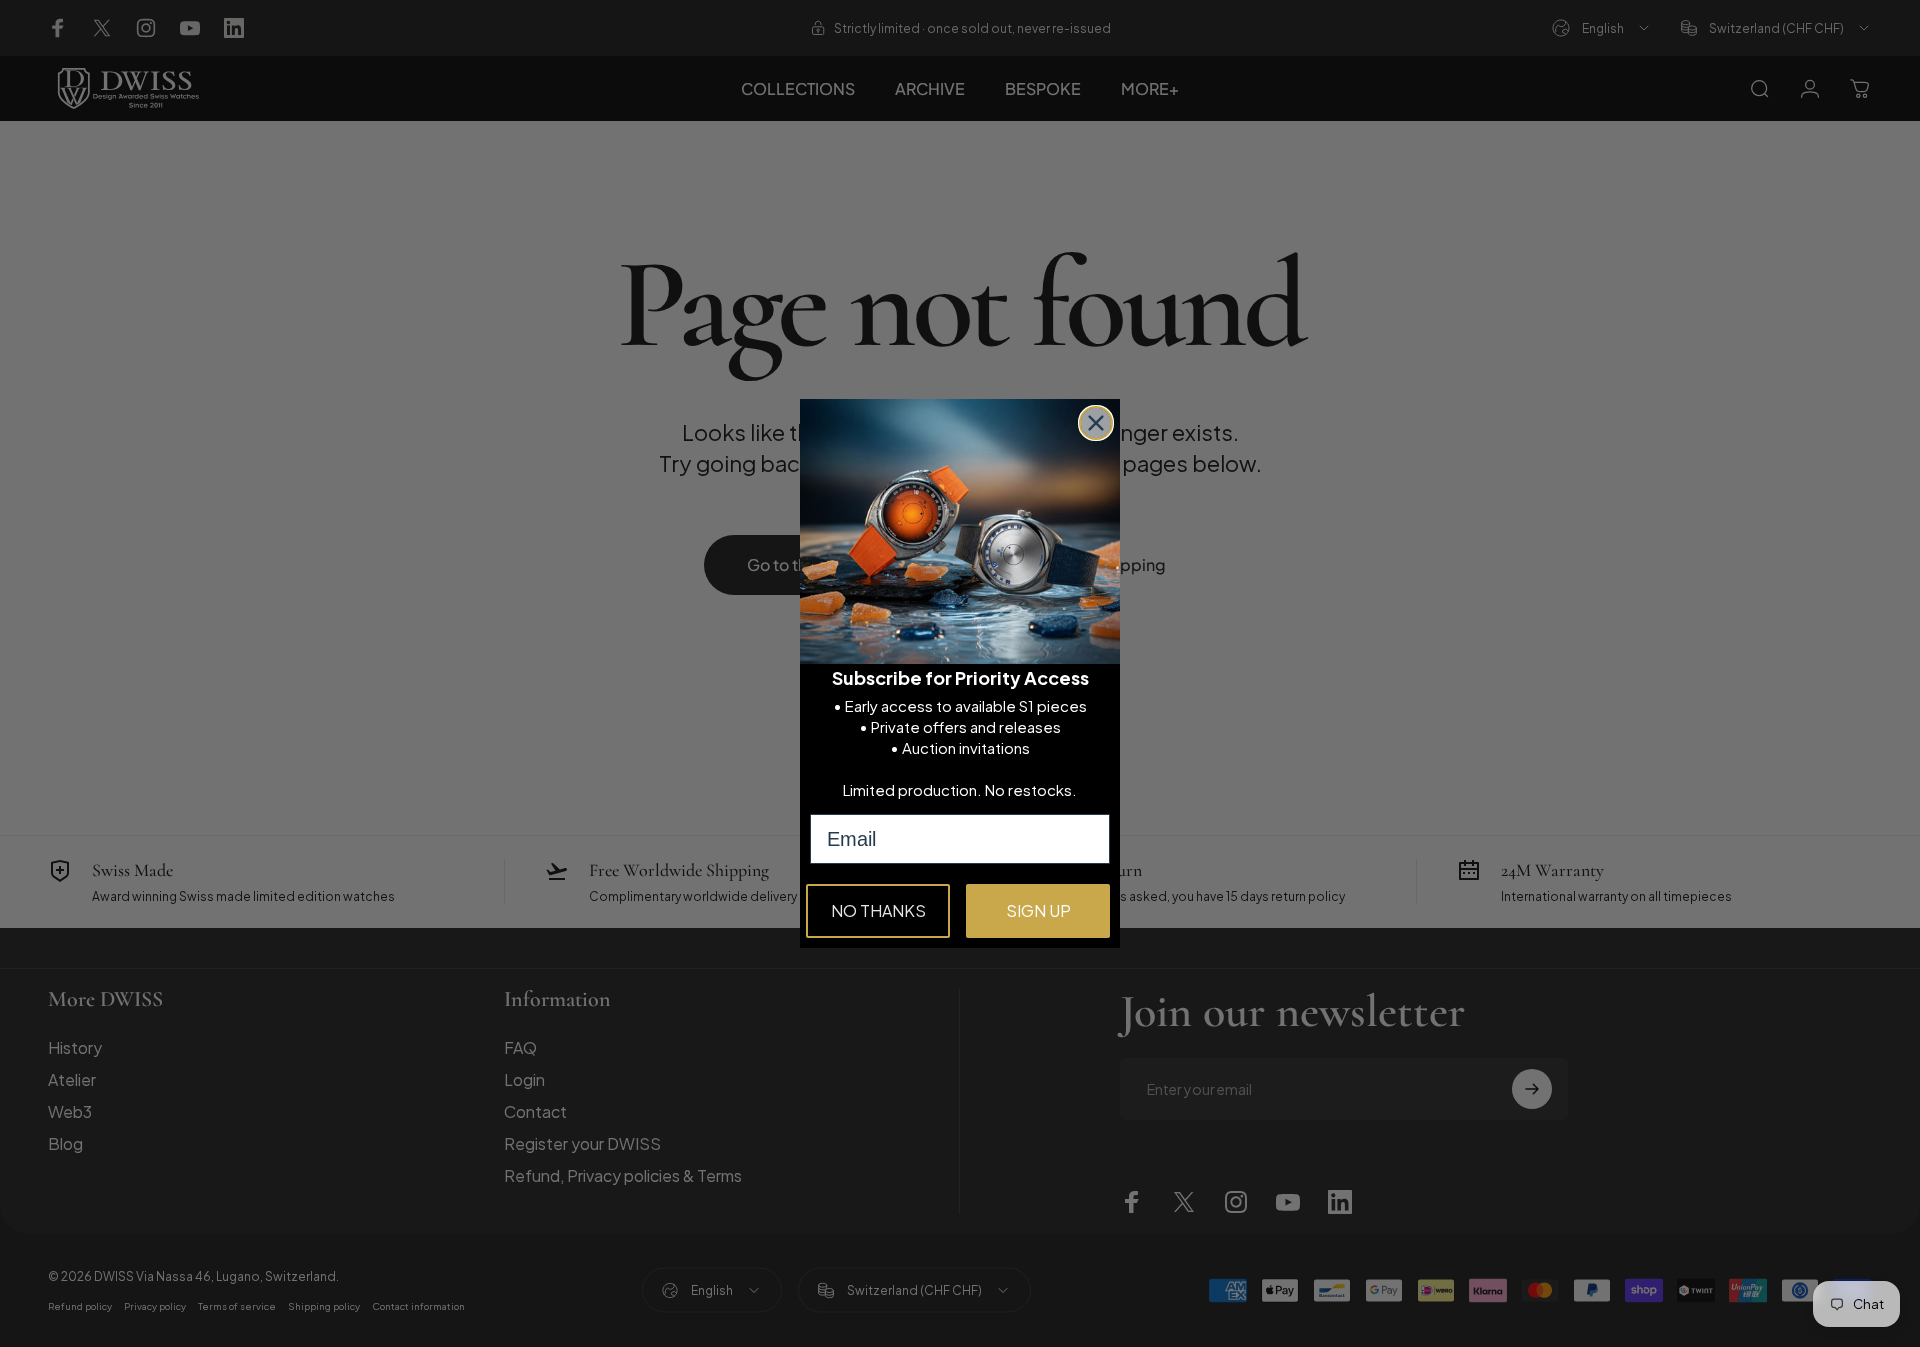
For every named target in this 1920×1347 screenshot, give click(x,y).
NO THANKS (878, 910)
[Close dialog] (1096, 423)
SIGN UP (1038, 910)
